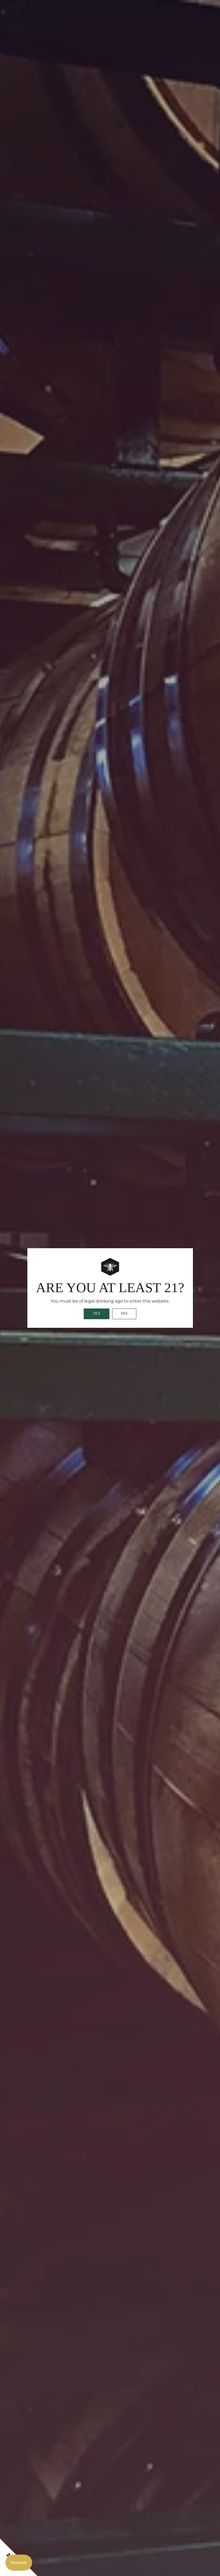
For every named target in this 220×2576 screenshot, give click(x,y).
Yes (97, 1314)
